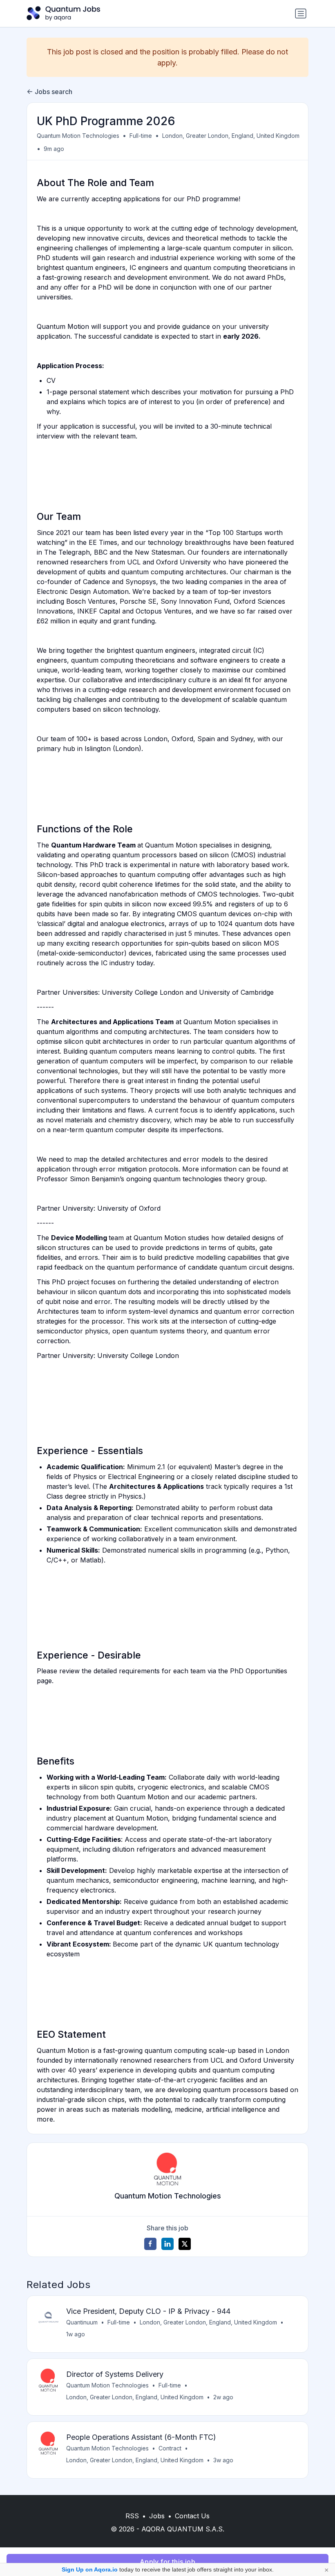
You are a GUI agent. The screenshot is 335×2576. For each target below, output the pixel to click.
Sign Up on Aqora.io (90, 2569)
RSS (132, 2516)
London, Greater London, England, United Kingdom (231, 136)
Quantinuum (82, 2322)
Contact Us (192, 2516)
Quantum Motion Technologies (78, 136)
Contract (170, 2448)
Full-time (141, 136)
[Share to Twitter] (185, 2244)
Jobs (157, 2516)
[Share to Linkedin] (167, 2244)
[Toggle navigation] (301, 13)
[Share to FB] (150, 2244)
